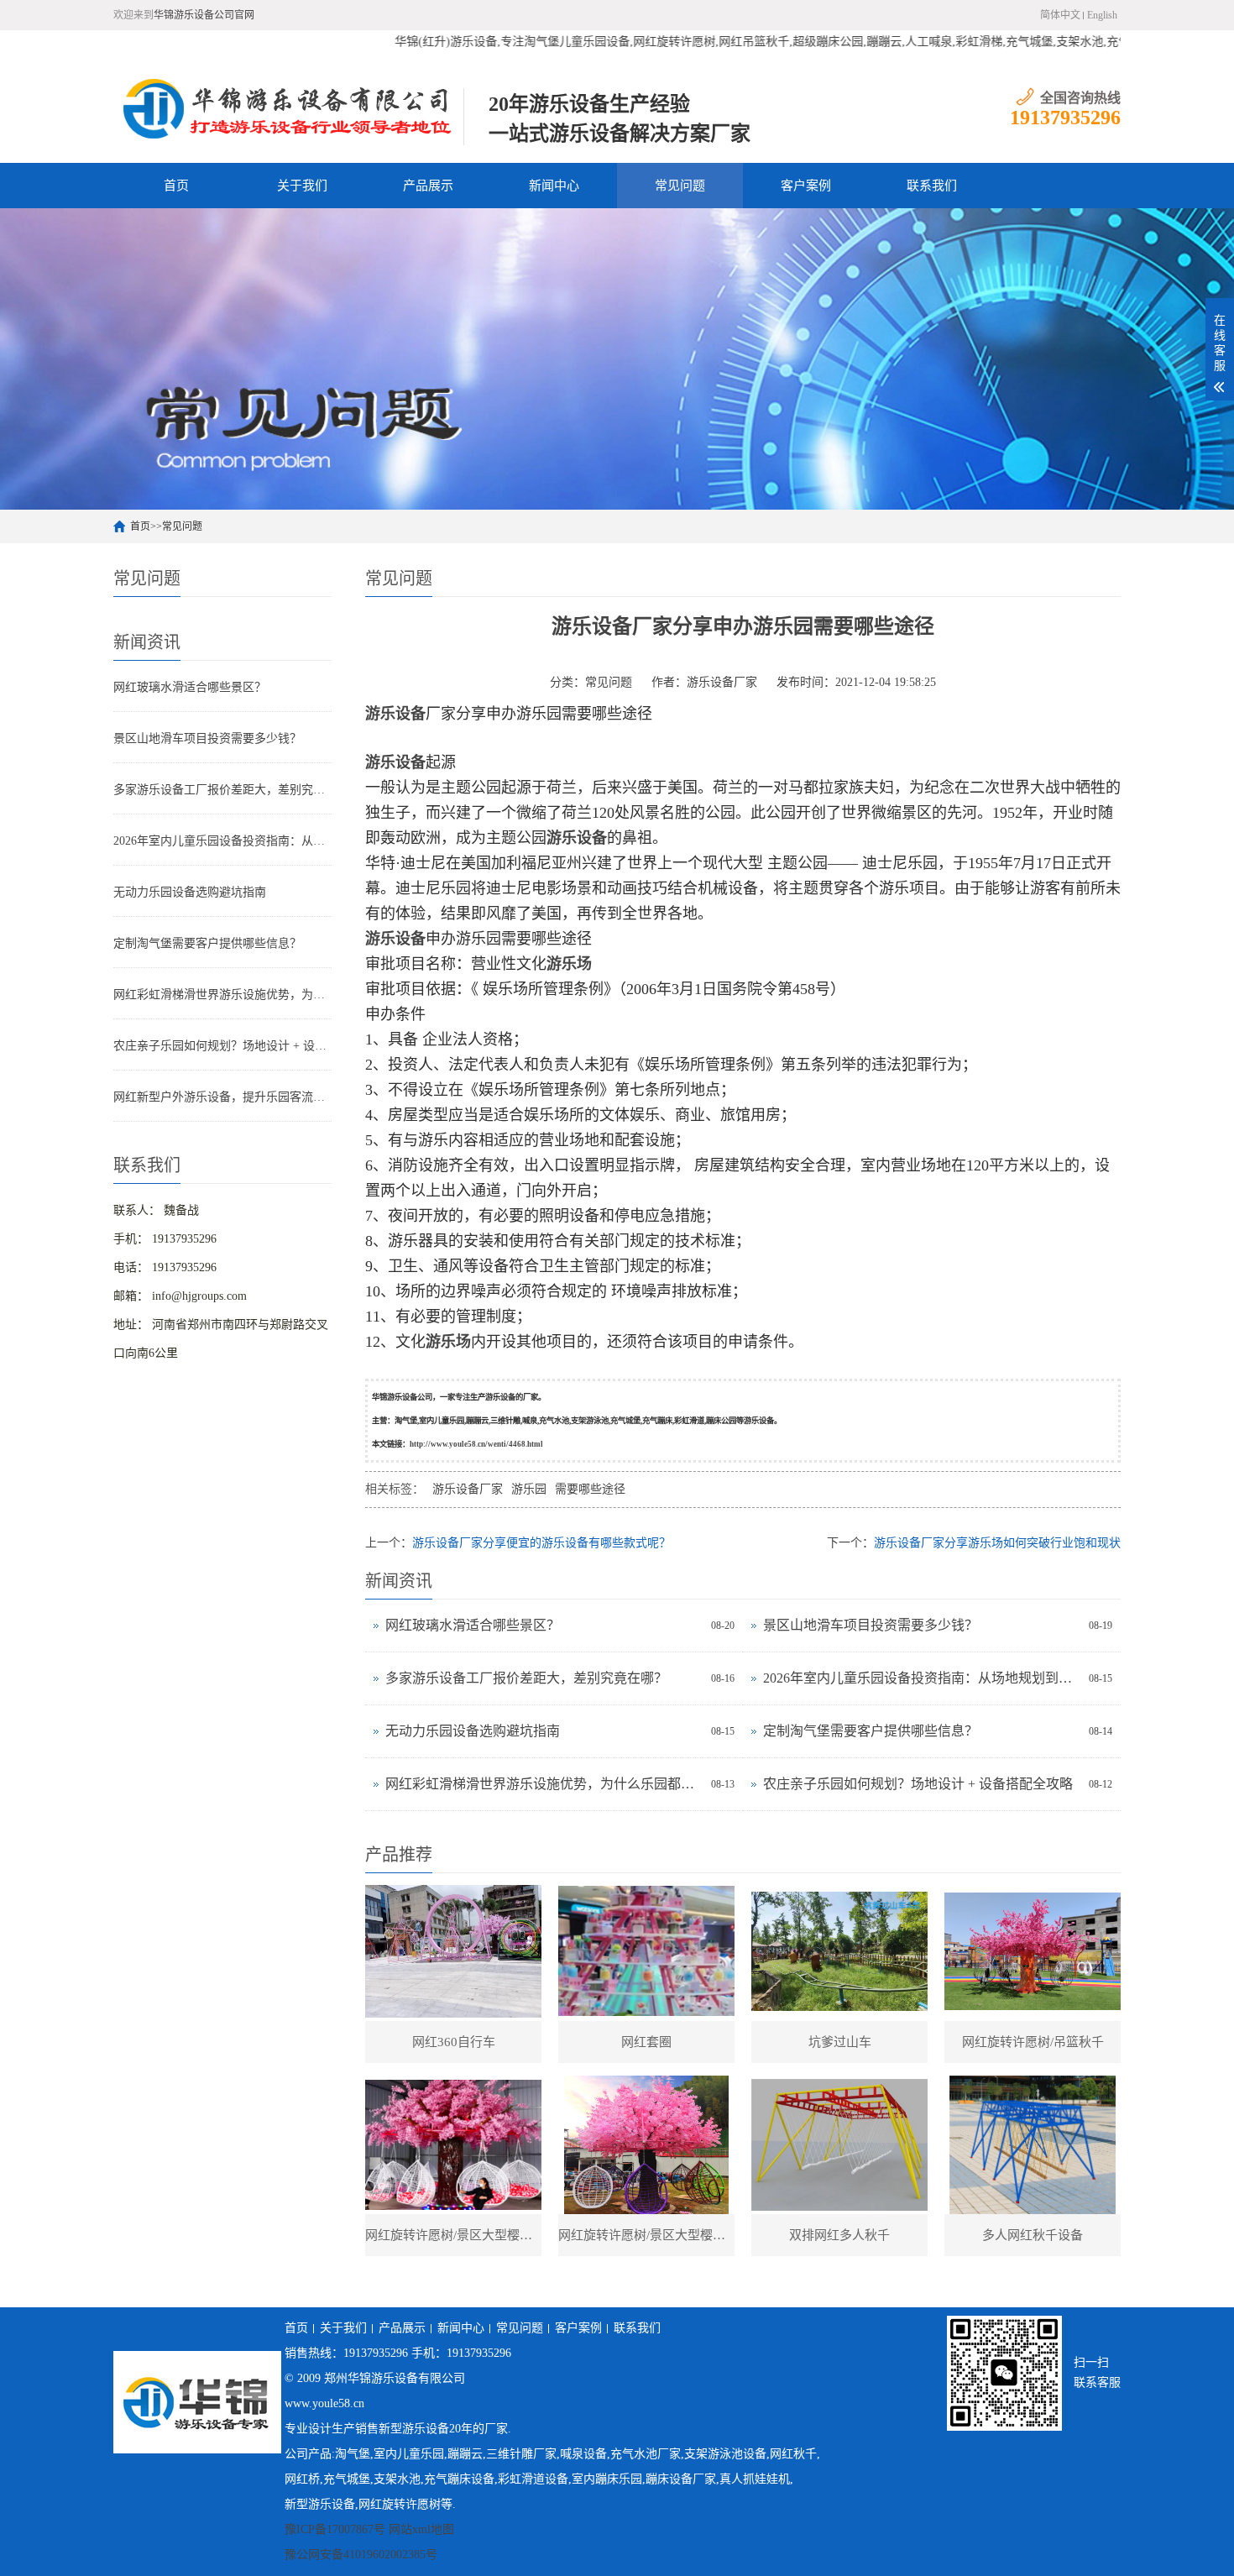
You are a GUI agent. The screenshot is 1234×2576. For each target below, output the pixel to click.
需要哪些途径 (590, 1489)
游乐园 (529, 1489)
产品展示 (428, 186)
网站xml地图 (421, 2529)
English (1102, 15)
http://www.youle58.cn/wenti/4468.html (476, 1444)
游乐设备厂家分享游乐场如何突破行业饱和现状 (997, 1543)
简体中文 (1060, 15)
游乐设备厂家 (722, 682)
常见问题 (680, 186)
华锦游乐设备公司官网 (204, 15)
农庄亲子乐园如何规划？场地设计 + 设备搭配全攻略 (222, 1046)
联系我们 (932, 186)
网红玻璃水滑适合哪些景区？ (190, 687)
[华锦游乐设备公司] (288, 108)
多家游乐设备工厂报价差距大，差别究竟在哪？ (222, 790)
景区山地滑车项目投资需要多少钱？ (207, 738)
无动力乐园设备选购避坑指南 (190, 892)
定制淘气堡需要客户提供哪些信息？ (207, 943)
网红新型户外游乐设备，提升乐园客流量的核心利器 (222, 1097)
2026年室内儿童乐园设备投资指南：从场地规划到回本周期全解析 (222, 841)
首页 (176, 186)
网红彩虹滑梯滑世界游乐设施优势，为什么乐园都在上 (222, 995)
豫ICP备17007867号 (335, 2529)
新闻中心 (554, 186)
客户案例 (806, 186)
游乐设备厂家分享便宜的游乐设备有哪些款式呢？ (541, 1543)
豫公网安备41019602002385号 (361, 2555)
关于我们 (302, 186)
